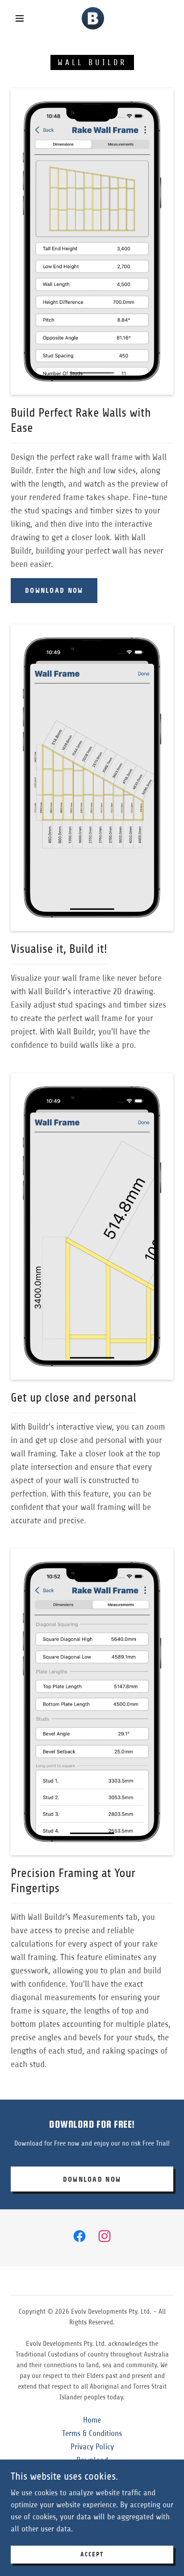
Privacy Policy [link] (92, 2447)
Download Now (54, 590)
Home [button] (92, 2420)
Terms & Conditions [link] (92, 2433)
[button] (20, 18)
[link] (93, 18)
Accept (92, 2555)
